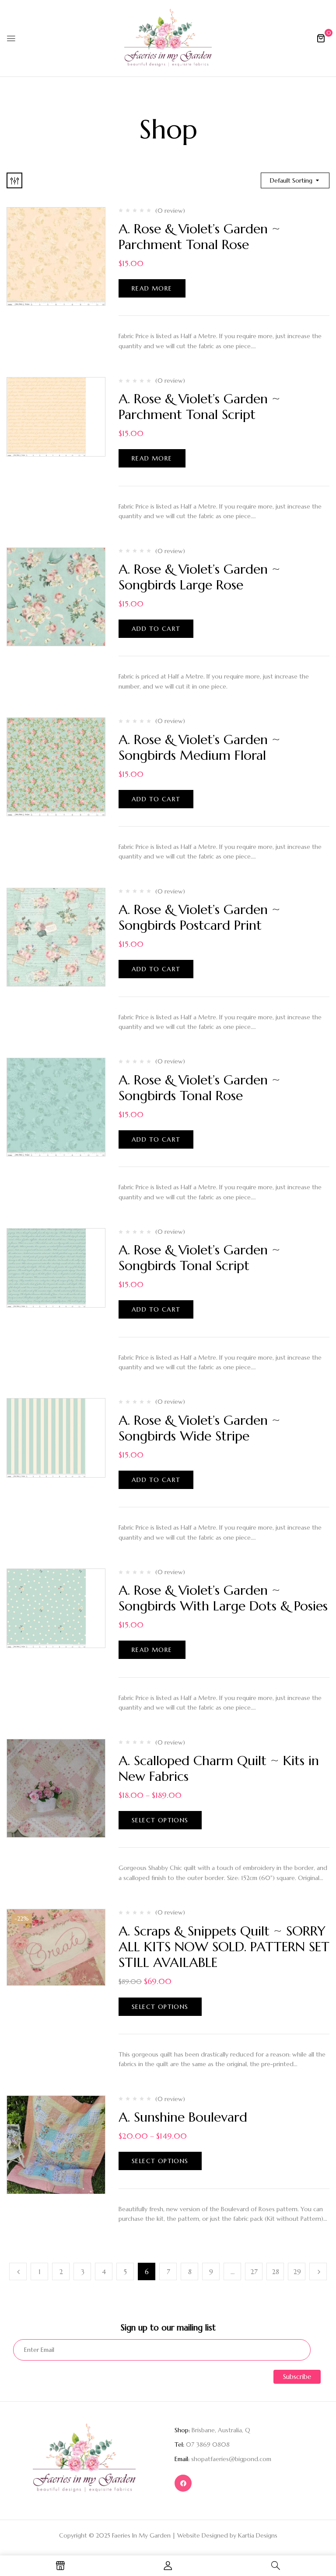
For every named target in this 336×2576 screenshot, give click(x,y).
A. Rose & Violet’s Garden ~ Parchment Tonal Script (199, 407)
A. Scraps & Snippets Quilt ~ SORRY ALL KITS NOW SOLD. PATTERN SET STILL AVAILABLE (224, 1947)
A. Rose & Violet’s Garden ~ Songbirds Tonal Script (199, 1258)
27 (254, 2272)
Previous (18, 2271)
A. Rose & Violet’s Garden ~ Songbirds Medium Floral (199, 747)
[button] (321, 38)
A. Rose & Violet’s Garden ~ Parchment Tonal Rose (199, 237)
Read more (152, 288)
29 (297, 2272)
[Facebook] (183, 2483)
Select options (160, 1820)
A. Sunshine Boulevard (183, 2117)
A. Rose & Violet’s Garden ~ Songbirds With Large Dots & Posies (223, 1598)
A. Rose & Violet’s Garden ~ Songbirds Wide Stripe (199, 1428)
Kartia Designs (258, 2535)
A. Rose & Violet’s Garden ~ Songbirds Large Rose (199, 577)
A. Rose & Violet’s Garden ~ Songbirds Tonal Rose (199, 1088)
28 (275, 2272)
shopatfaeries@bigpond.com (231, 2459)
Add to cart (156, 629)
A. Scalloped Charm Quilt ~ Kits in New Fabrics (219, 1768)
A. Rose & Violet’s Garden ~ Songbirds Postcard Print (199, 917)
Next (318, 2271)
